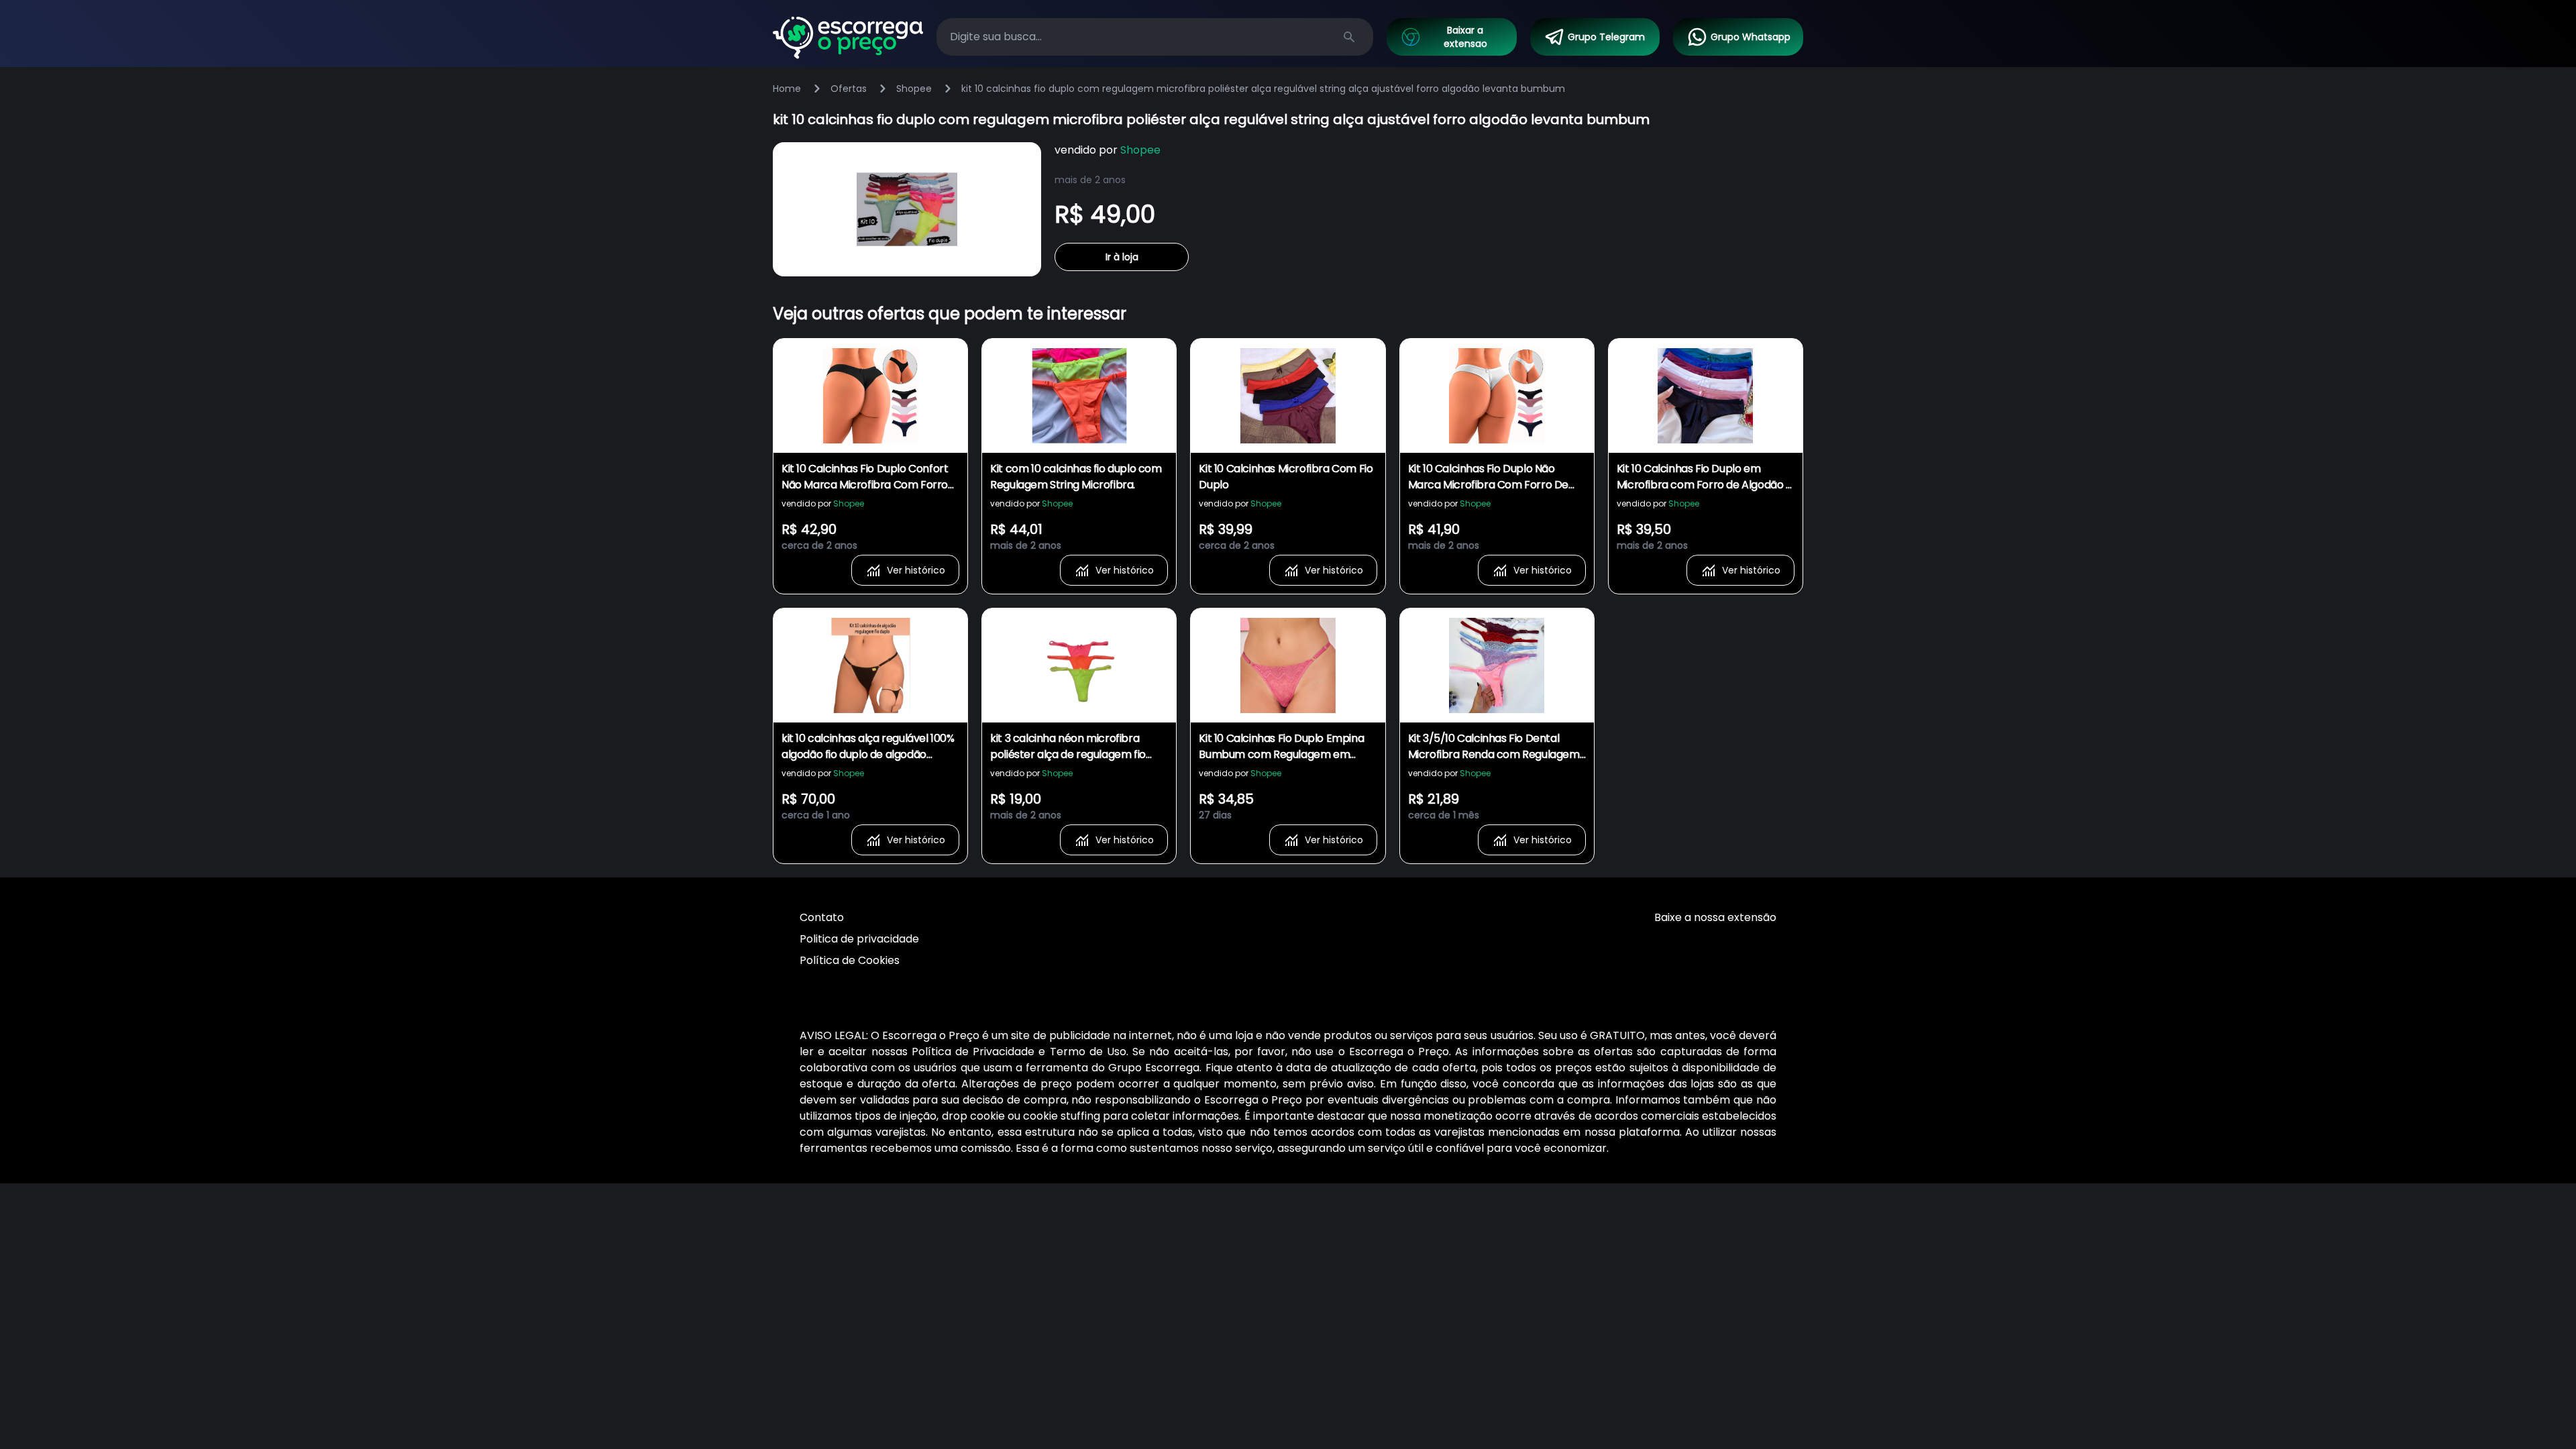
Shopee (914, 89)
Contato (822, 917)
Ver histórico (916, 570)
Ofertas (849, 89)
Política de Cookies (850, 960)
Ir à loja (1122, 257)
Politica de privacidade (859, 939)
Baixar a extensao (1465, 37)
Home (787, 89)
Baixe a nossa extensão (1715, 917)
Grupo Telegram (1606, 37)
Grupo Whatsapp (1751, 37)
